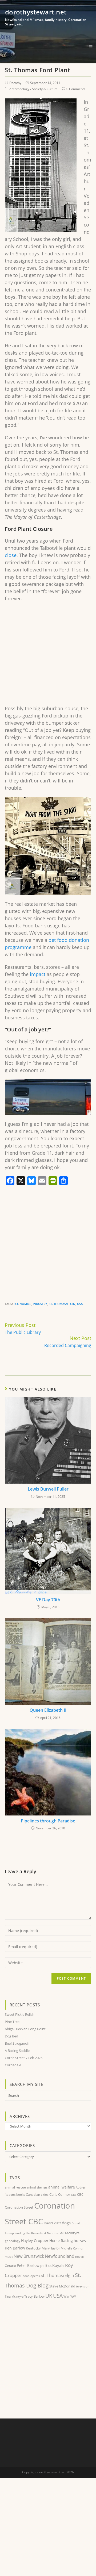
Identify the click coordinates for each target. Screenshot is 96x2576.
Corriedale (13, 2065)
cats (74, 2195)
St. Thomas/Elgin (62, 1304)
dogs (66, 2223)
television (83, 2286)
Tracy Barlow (34, 2296)
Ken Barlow (15, 2248)
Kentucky (33, 2248)
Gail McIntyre (69, 2233)
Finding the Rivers (27, 2233)
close (11, 555)
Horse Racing (61, 2241)
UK (49, 2296)
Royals (58, 2265)
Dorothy (15, 83)
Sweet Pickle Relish (20, 2014)
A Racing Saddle (17, 2051)
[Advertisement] (48, 656)
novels (80, 2257)
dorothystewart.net (46, 17)
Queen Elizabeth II (48, 1710)
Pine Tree (12, 2022)
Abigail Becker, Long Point (25, 2029)
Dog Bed (11, 2036)
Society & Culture (45, 89)
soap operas (31, 2276)
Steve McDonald (62, 2286)
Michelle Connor (72, 2248)
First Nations (49, 2233)
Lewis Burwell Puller (48, 1489)
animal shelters (37, 2187)
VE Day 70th (48, 1600)
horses (80, 2240)
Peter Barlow (28, 2265)
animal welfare (62, 2187)
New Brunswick (29, 2256)
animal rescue (15, 2187)
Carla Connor (60, 2194)
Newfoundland (60, 2256)
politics (46, 2266)
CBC (80, 2195)
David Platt (52, 2223)
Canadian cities (37, 2194)
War (67, 2296)
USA (80, 1304)
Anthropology (19, 89)
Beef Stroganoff (17, 2043)
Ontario (10, 2266)
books (21, 2195)
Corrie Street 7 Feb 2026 (24, 2058)
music (9, 2257)
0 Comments (76, 89)
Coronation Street (19, 2207)
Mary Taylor (51, 2248)
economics (22, 1304)
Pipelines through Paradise (48, 1821)
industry (40, 1304)
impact (38, 974)
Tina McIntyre (14, 2296)
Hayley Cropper (35, 2241)
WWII (74, 2296)
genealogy (13, 2241)
